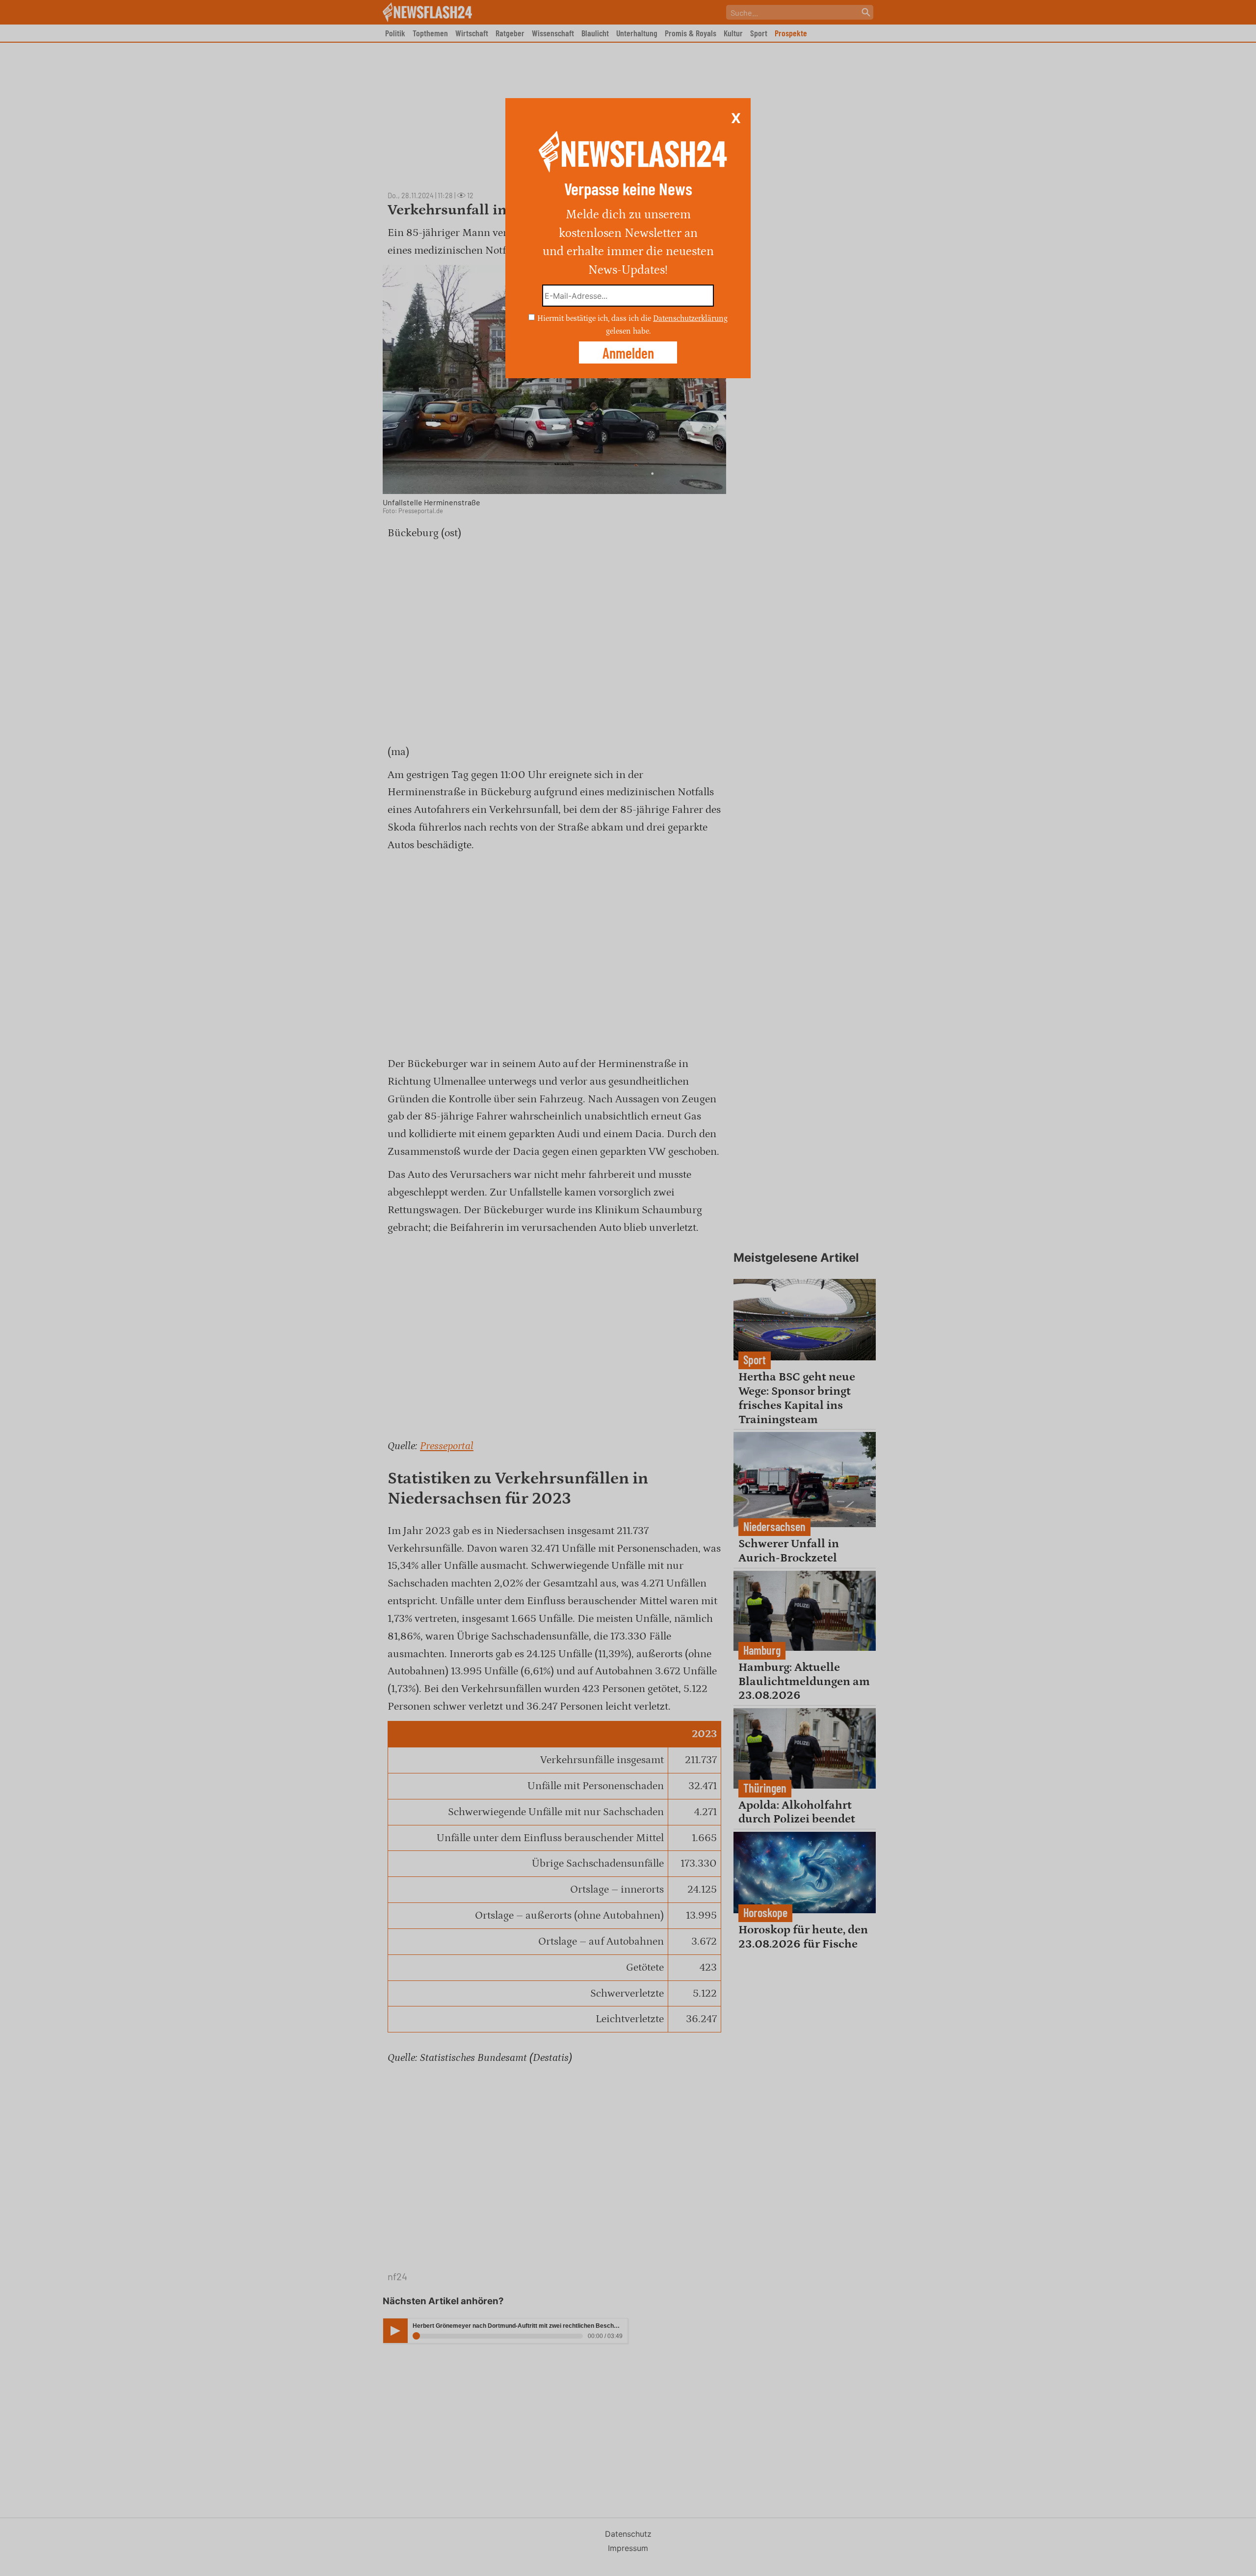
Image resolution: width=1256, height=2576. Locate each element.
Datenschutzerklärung (690, 318)
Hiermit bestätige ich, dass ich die (595, 318)
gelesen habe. (628, 331)
